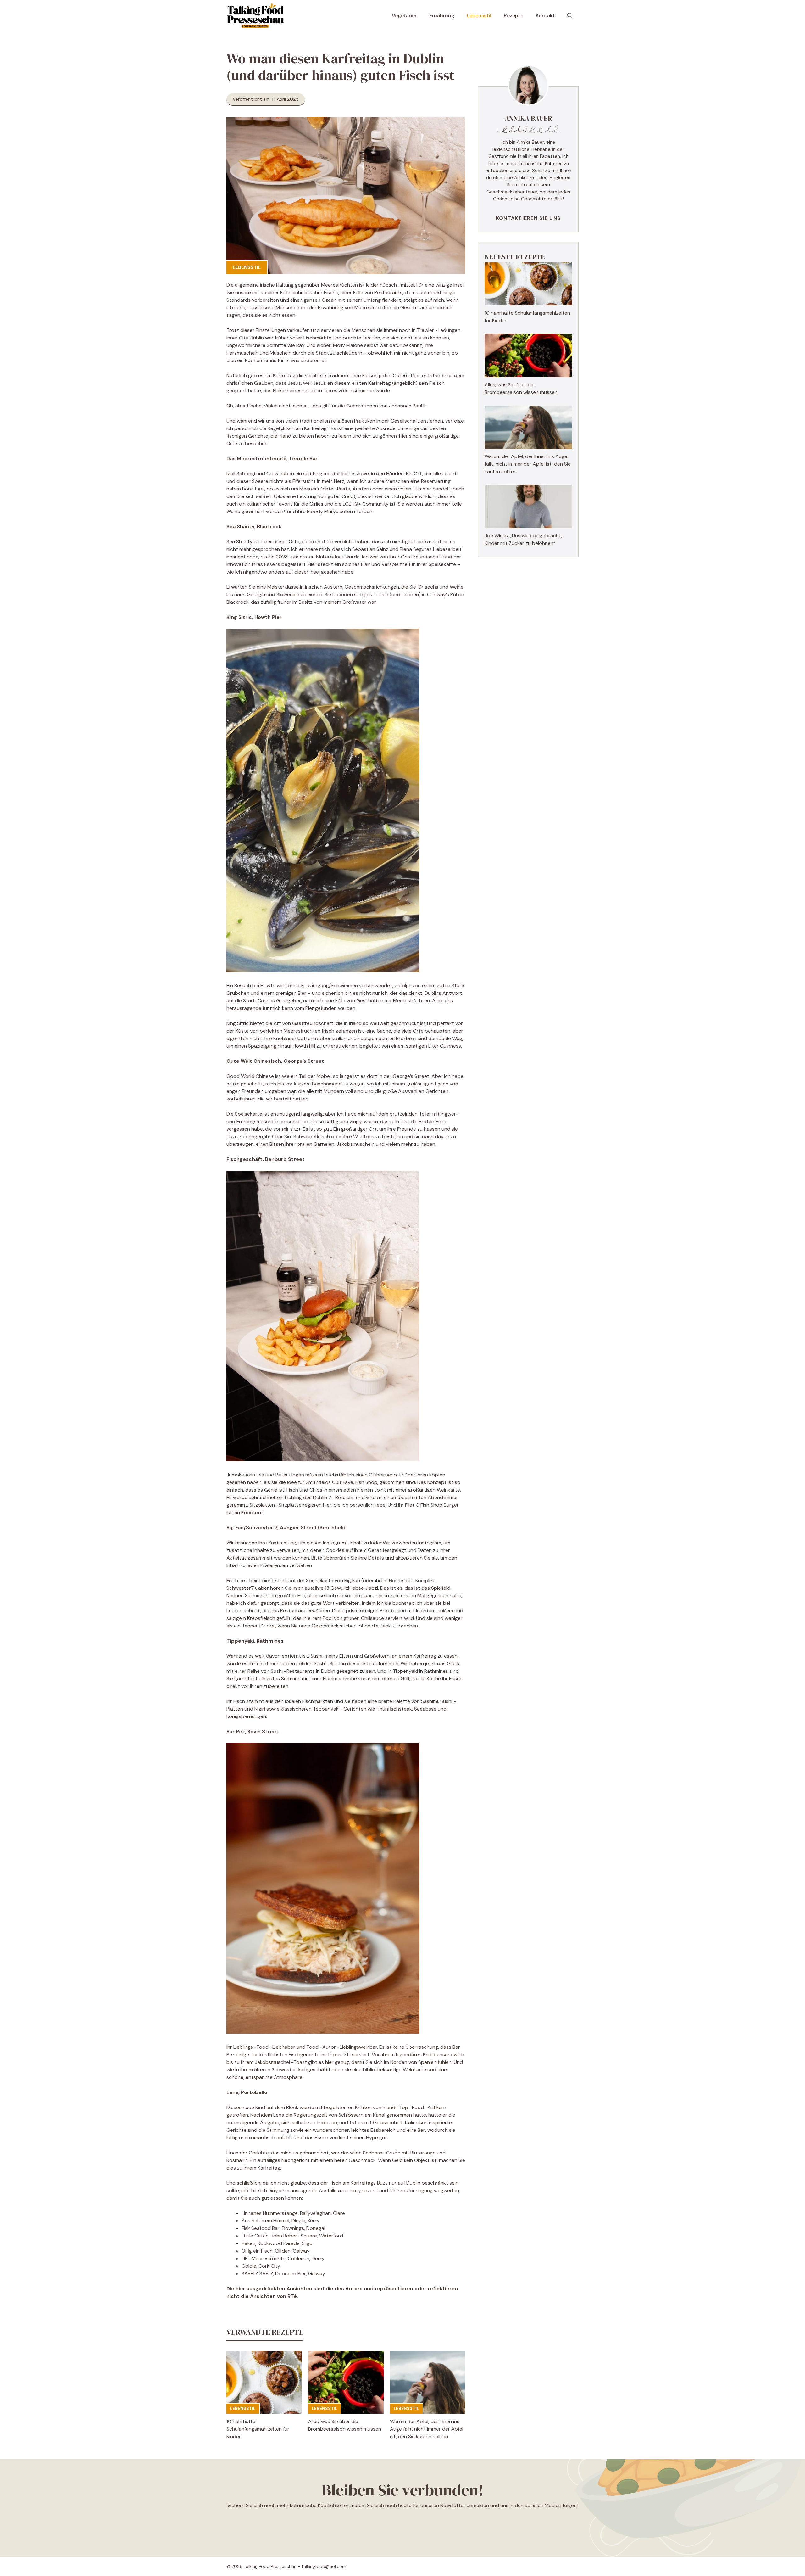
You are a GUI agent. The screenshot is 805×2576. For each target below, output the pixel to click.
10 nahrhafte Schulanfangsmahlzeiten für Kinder (258, 2429)
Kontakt (545, 16)
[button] (570, 16)
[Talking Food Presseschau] (255, 16)
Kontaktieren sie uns (528, 218)
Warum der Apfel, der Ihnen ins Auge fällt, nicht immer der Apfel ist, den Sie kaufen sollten (427, 2429)
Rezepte (514, 16)
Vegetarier (404, 16)
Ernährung (442, 16)
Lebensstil (479, 16)
